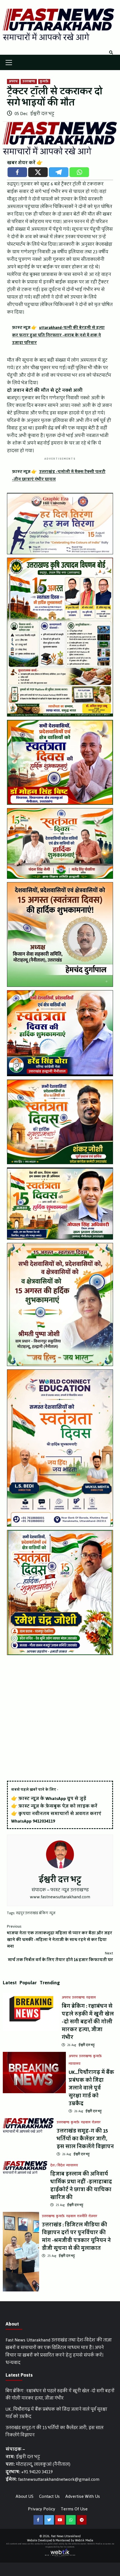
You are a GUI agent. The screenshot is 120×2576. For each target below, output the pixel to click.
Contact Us (49, 2496)
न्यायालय (75, 2064)
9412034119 (44, 1821)
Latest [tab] (10, 1983)
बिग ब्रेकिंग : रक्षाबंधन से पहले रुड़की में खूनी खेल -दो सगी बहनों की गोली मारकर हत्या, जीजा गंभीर (88, 2022)
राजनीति (82, 2216)
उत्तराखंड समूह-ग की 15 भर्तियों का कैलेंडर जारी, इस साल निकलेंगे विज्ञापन (85, 2139)
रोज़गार (96, 2123)
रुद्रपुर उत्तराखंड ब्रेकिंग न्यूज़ (36, 1913)
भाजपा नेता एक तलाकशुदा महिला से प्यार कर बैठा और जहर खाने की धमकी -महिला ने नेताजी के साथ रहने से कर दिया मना (60, 1937)
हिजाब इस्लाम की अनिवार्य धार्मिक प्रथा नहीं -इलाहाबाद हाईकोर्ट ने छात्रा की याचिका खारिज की (81, 2186)
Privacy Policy (42, 2509)
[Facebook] (17, 172)
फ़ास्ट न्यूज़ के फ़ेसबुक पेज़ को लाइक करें (58, 1806)
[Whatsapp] (79, 172)
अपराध (13, 82)
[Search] (111, 53)
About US (25, 2496)
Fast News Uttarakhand (66, 2536)
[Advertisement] (60, 1718)
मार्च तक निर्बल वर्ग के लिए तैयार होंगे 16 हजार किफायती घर (60, 1957)
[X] (38, 172)
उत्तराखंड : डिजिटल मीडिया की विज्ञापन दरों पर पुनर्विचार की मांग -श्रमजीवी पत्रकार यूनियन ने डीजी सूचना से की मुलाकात (76, 2236)
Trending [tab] (50, 1983)
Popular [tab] (28, 1983)
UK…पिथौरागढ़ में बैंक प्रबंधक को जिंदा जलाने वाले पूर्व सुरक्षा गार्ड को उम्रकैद (91, 2088)
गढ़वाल (91, 1998)
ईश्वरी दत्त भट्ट (42, 114)
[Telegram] (59, 172)
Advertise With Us (83, 2496)
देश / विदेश (57, 2166)
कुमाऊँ (44, 82)
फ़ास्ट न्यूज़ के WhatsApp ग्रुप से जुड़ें (52, 1798)
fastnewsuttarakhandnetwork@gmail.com (59, 2479)
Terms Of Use (74, 2509)
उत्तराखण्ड (29, 82)
